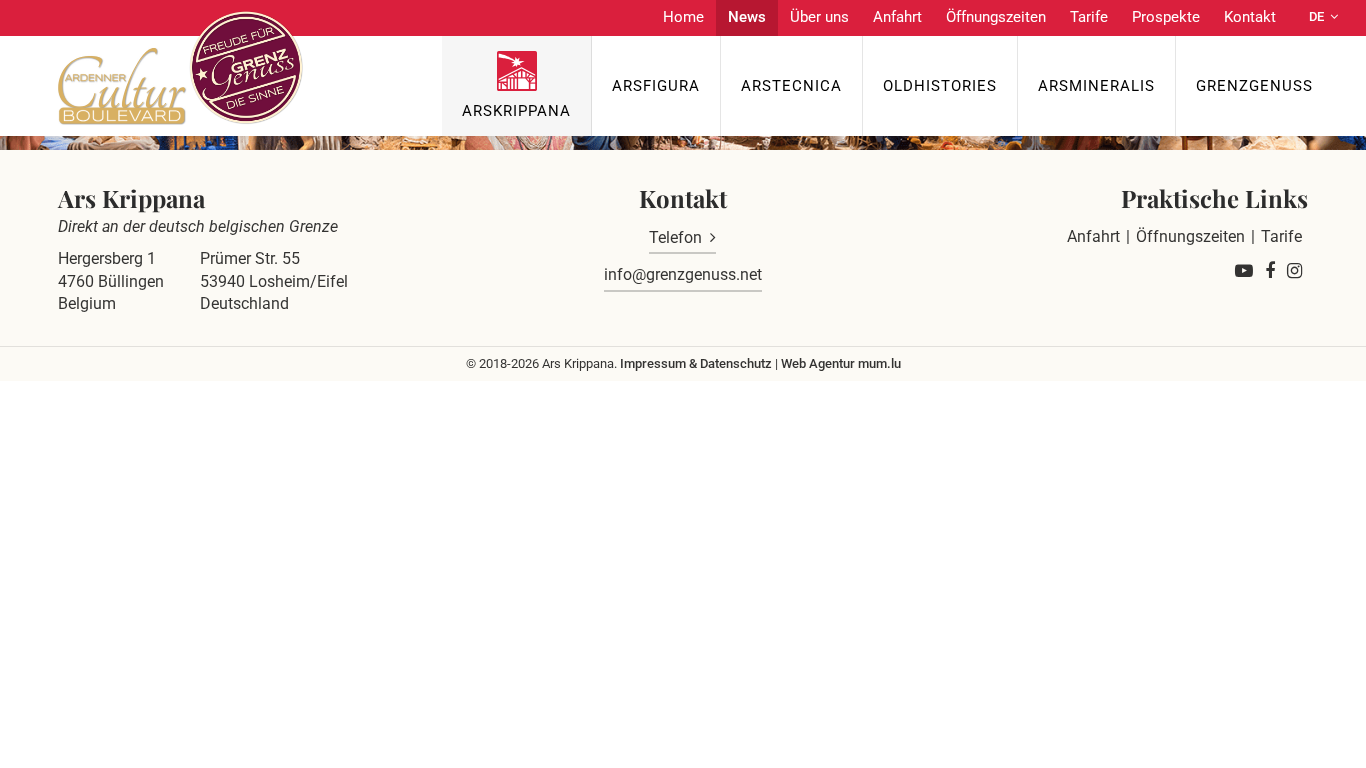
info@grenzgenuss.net (683, 274)
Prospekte (1166, 17)
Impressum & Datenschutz (696, 363)
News (747, 17)
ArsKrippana (516, 111)
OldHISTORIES (940, 86)
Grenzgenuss (1254, 86)
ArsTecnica (791, 86)
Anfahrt (897, 17)
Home (683, 17)
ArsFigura (656, 86)
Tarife (1089, 17)
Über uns (819, 17)
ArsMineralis (1096, 86)
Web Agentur (818, 363)
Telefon (675, 237)
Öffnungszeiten (996, 17)
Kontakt (1250, 17)
